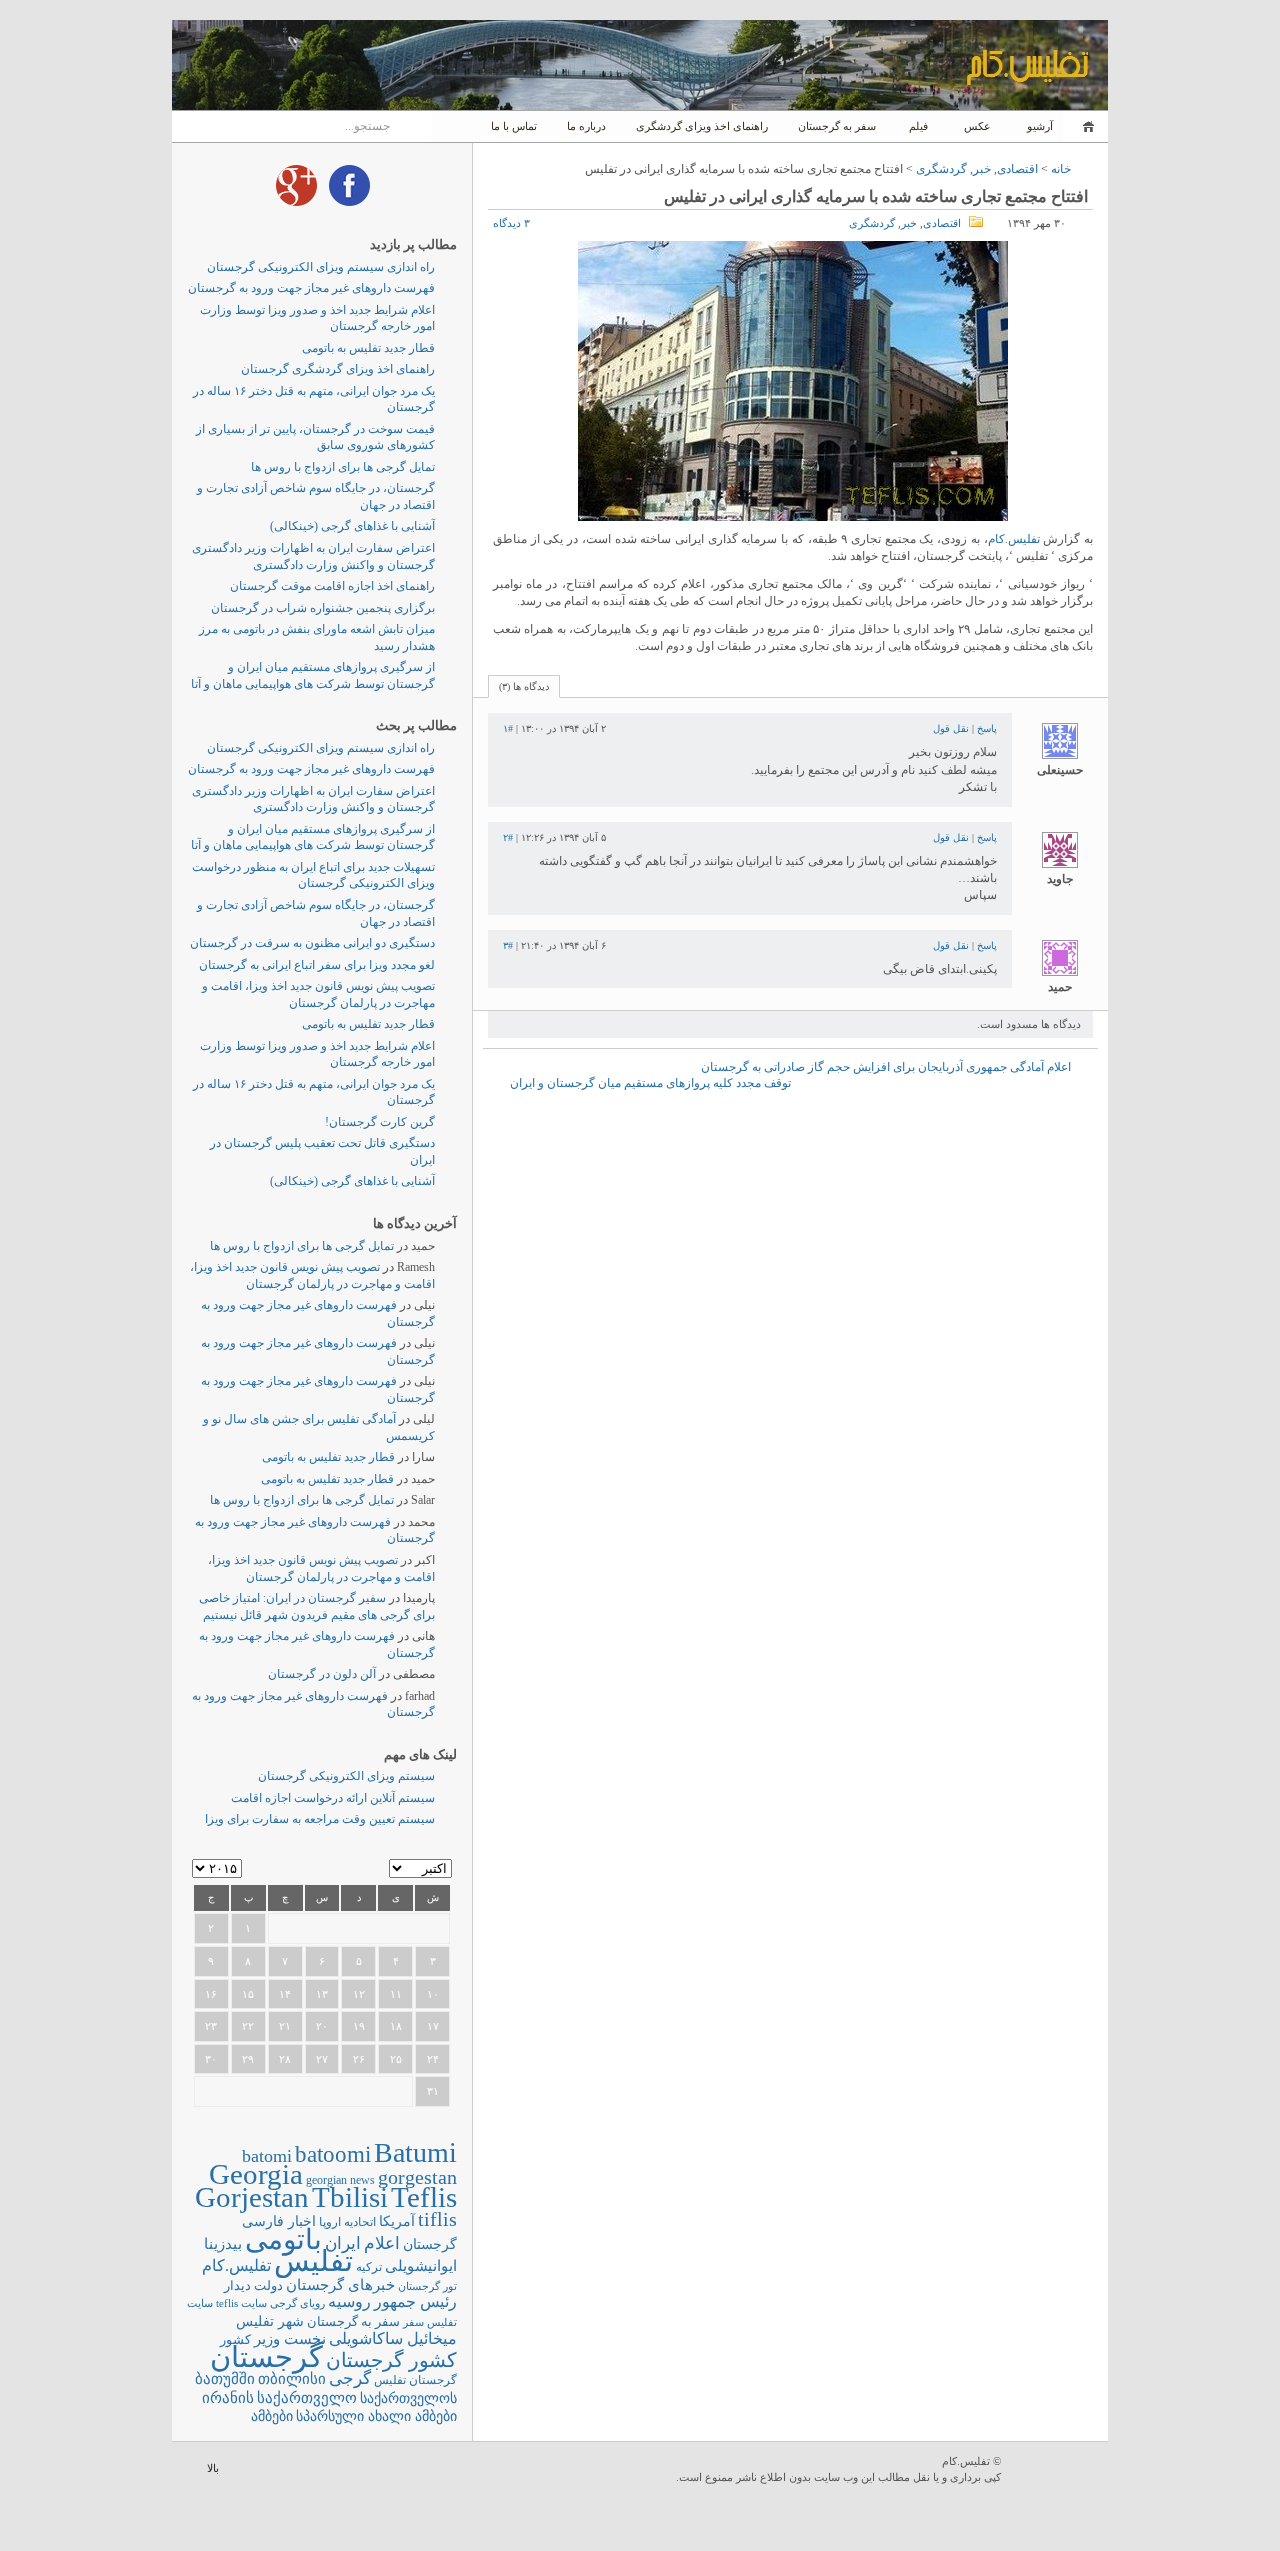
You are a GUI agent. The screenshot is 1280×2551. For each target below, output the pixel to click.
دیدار (237, 2285)
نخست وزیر (290, 2338)
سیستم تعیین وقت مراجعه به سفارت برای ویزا (320, 1819)
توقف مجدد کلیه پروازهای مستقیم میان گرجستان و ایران (650, 1083)
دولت (268, 2285)
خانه (1085, 126)
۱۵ (248, 1994)
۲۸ (285, 2059)
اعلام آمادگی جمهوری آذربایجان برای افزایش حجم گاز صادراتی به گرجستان (886, 1067)
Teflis (424, 2197)
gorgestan (417, 2177)
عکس (977, 126)
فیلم (918, 126)
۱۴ (285, 1994)
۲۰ (322, 2026)
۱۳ (322, 1994)
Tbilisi (350, 2197)
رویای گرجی (297, 2303)
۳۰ (211, 2059)
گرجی (350, 2378)
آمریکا (397, 2221)
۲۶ (359, 2059)
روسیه (349, 2301)
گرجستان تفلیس (415, 2380)
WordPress (1057, 2470)
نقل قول (951, 728)
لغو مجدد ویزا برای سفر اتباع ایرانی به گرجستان (317, 965)
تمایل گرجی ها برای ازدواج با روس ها (343, 467)
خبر (982, 169)
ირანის (228, 2398)
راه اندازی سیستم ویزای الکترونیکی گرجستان (321, 267)
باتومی (283, 2239)
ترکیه (369, 2267)
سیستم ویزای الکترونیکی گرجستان (346, 1776)
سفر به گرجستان (837, 126)
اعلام (382, 2243)
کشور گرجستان (391, 2360)
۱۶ (211, 1994)
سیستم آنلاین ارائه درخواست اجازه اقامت (333, 1798)
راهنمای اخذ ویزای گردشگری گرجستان (338, 369)
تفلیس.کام (1014, 539)
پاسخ (987, 728)
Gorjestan (252, 2197)
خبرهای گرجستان (340, 2284)
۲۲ (248, 2026)
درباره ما (586, 126)
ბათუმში (225, 2379)
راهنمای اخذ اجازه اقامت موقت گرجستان (332, 586)
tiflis (437, 2219)
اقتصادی (1017, 169)
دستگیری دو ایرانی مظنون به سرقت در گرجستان (312, 943)
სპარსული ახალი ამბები (376, 2416)
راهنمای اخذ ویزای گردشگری (702, 126)
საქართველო (307, 2398)
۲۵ (396, 2059)
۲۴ (433, 2059)
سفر (413, 2322)
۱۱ (396, 1994)
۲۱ (285, 2026)
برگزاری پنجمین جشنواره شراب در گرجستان (323, 608)
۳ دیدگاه (511, 223)
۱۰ (433, 1994)
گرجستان (266, 2357)
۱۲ (359, 1994)
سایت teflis (241, 2303)
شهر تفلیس (270, 2321)
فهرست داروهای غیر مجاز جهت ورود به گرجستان (311, 288)
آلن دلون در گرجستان (322, 1674)
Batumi (415, 2152)
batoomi (333, 2154)
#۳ (508, 945)
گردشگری (941, 169)
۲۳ (211, 2026)
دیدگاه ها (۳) (524, 686)
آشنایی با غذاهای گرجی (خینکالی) (352, 526)
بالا (213, 2468)
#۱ (508, 728)
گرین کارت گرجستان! (380, 1122)
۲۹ (248, 2059)
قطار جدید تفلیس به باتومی (368, 348)
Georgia (256, 2174)
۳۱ (433, 2091)
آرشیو (1038, 126)
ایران (343, 2243)
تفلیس (313, 2261)
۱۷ (433, 2026)
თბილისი (292, 2378)
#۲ (508, 837)
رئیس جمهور (415, 2302)
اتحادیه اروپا (347, 2222)
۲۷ (322, 2059)
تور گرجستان (427, 2286)
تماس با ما (514, 126)
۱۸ (396, 2026)
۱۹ (359, 2026)
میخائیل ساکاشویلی (393, 2338)
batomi (267, 2156)
